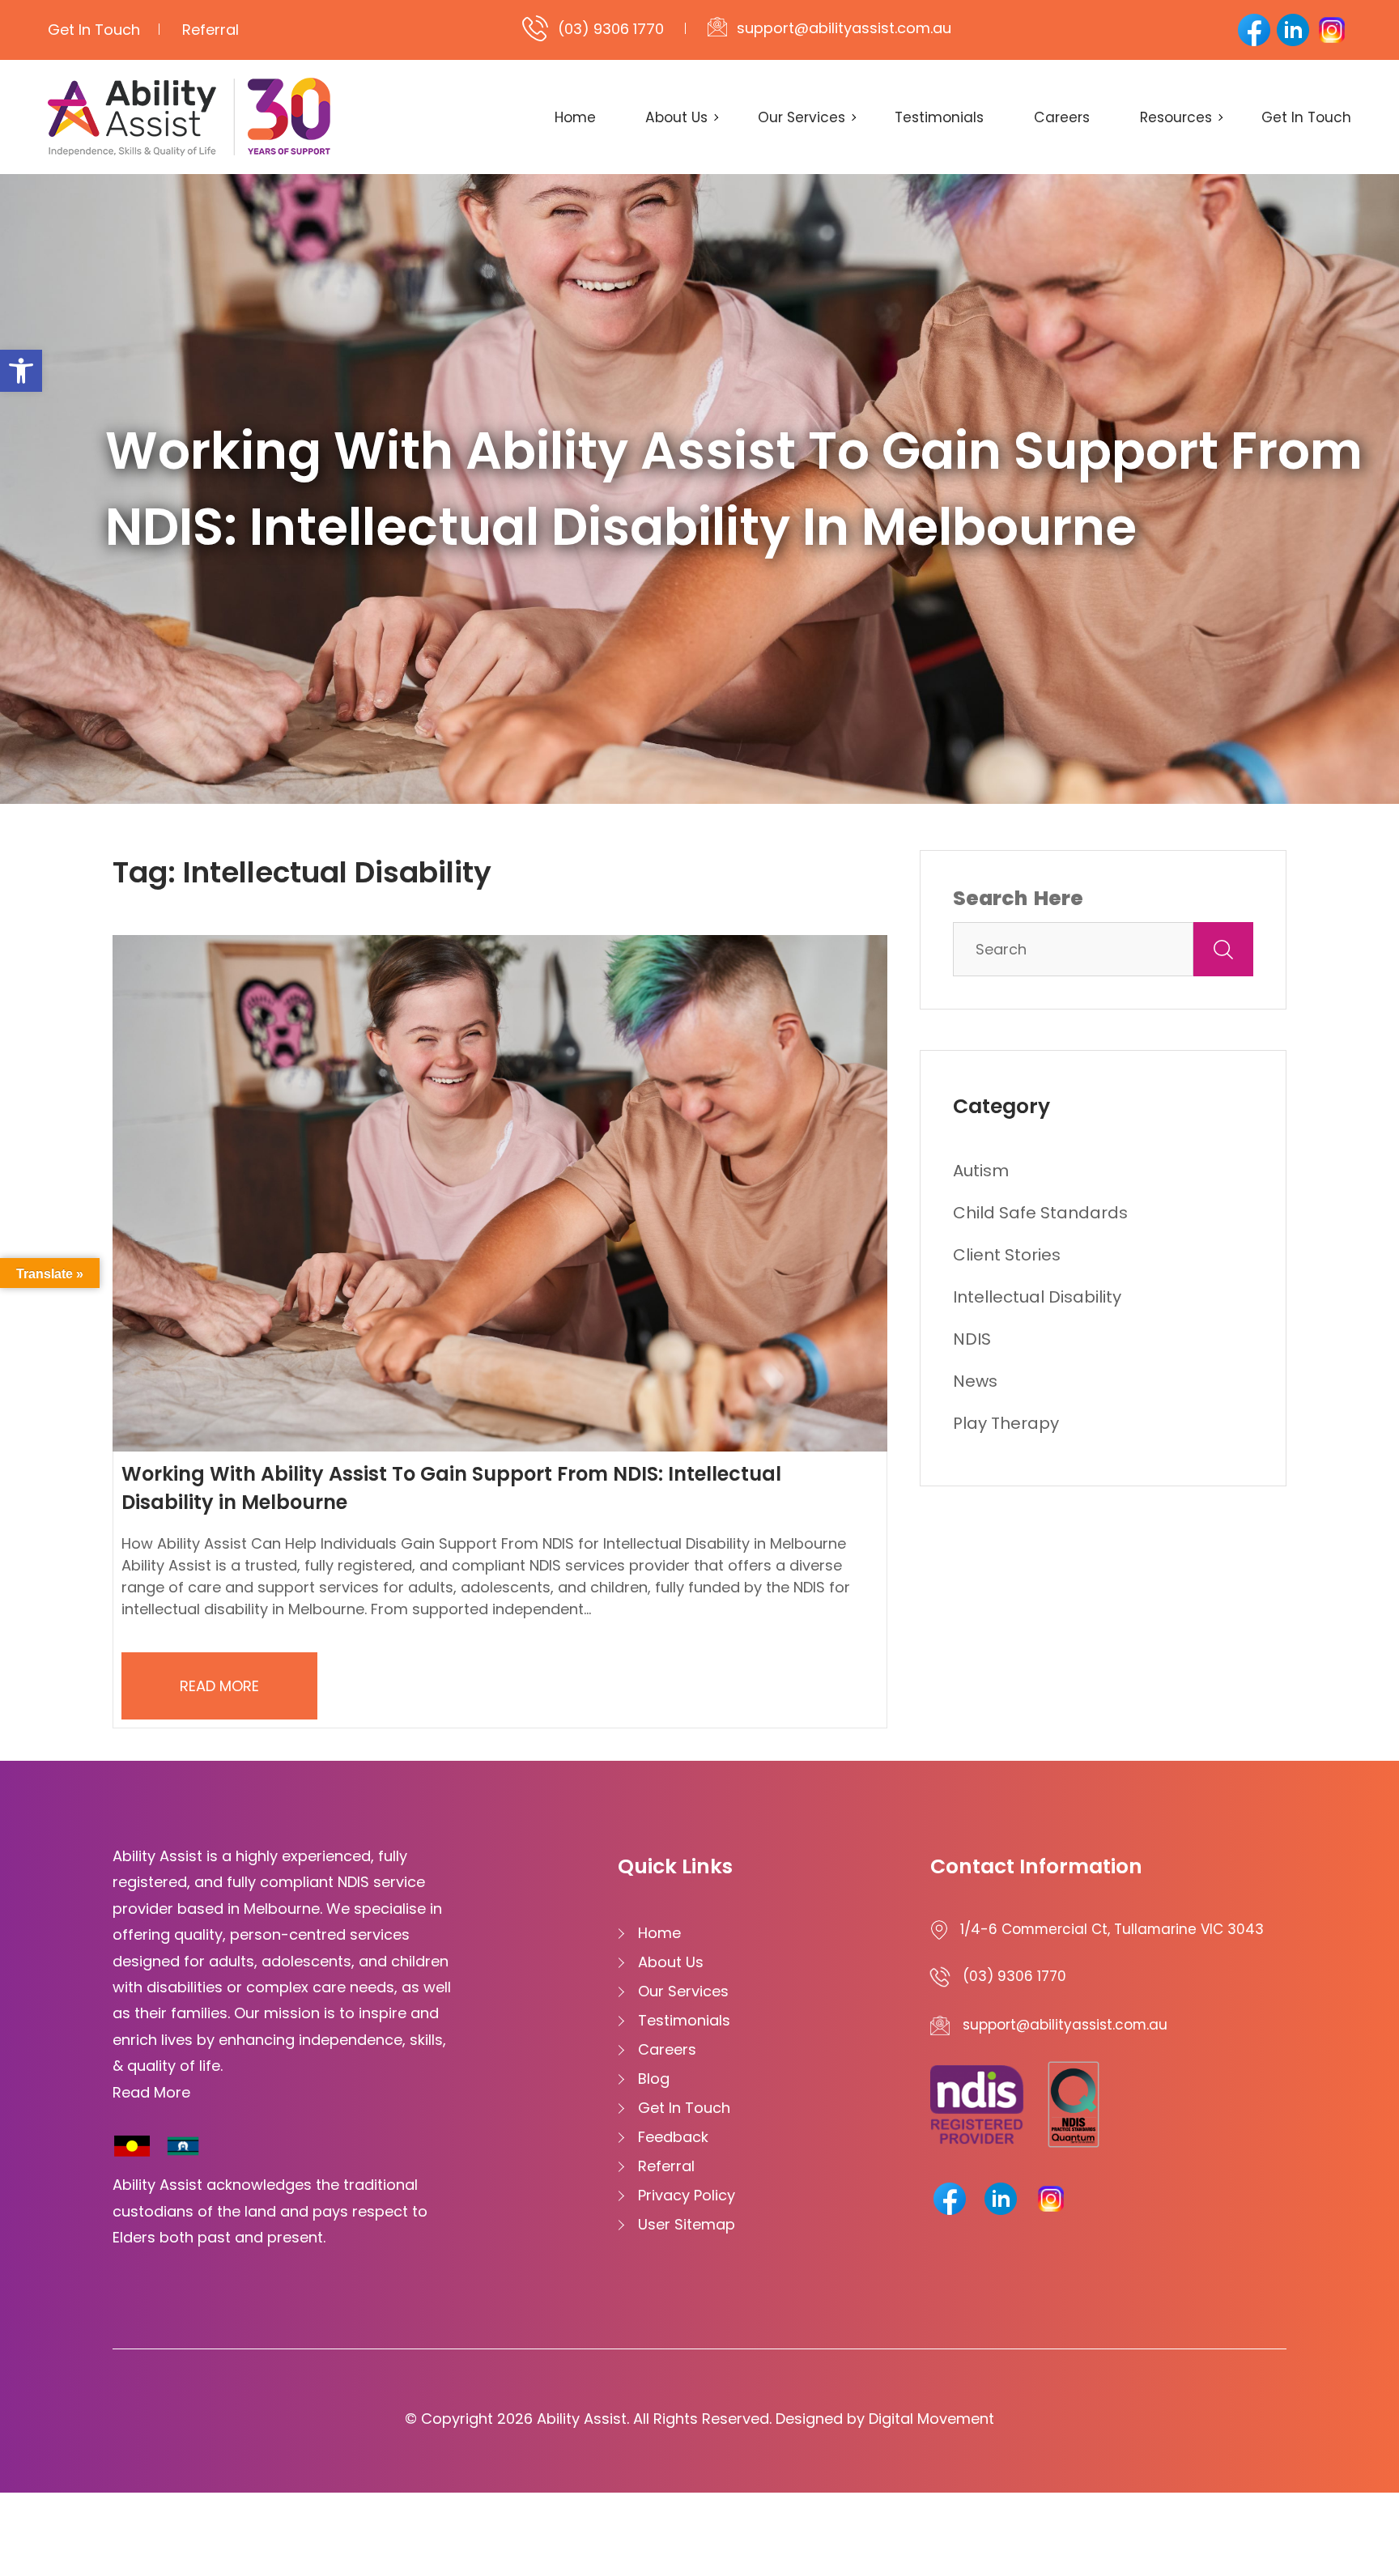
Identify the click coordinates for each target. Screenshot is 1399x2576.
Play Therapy (1006, 1423)
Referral (210, 30)
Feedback (673, 2137)
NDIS (972, 1339)
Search (990, 898)
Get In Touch (94, 30)
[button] (21, 371)
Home (575, 117)
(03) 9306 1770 (611, 29)
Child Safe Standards (1040, 1213)
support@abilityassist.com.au (844, 28)
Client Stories (1007, 1255)
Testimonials (939, 117)
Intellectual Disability (1037, 1297)
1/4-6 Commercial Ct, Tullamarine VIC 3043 (1112, 1929)
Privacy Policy (687, 2195)
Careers (1062, 117)
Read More (219, 1686)
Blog (654, 2079)
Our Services (802, 117)
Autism (981, 1171)
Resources (1176, 117)
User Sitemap (687, 2224)
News (975, 1381)
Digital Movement (931, 2419)
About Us (676, 117)
